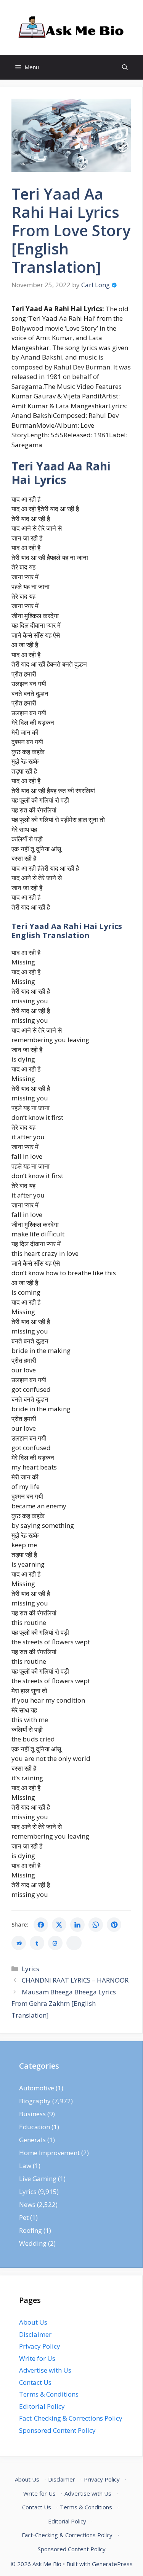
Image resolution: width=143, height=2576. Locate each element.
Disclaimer (35, 2334)
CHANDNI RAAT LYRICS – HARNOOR (75, 1980)
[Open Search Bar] (125, 67)
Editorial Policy (42, 2406)
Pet (24, 2217)
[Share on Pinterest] (114, 1925)
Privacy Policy (40, 2346)
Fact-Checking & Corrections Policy (71, 2418)
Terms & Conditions (49, 2394)
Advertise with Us (45, 2370)
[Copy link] (74, 1943)
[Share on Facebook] (41, 1925)
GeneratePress (112, 2564)
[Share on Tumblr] (37, 1943)
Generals (32, 2140)
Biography (35, 2101)
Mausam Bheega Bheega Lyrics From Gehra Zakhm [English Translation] (64, 2004)
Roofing (31, 2230)
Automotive (37, 2088)
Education (35, 2127)
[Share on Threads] (55, 1943)
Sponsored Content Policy (57, 2430)
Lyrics (31, 1969)
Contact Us (35, 2382)
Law (25, 2166)
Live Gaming (38, 2179)
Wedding (33, 2243)
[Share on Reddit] (19, 1943)
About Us (33, 2322)
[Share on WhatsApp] (96, 1925)
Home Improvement (49, 2153)
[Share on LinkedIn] (77, 1925)
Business (32, 2114)
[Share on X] (59, 1925)
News (27, 2204)
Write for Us (37, 2358)
